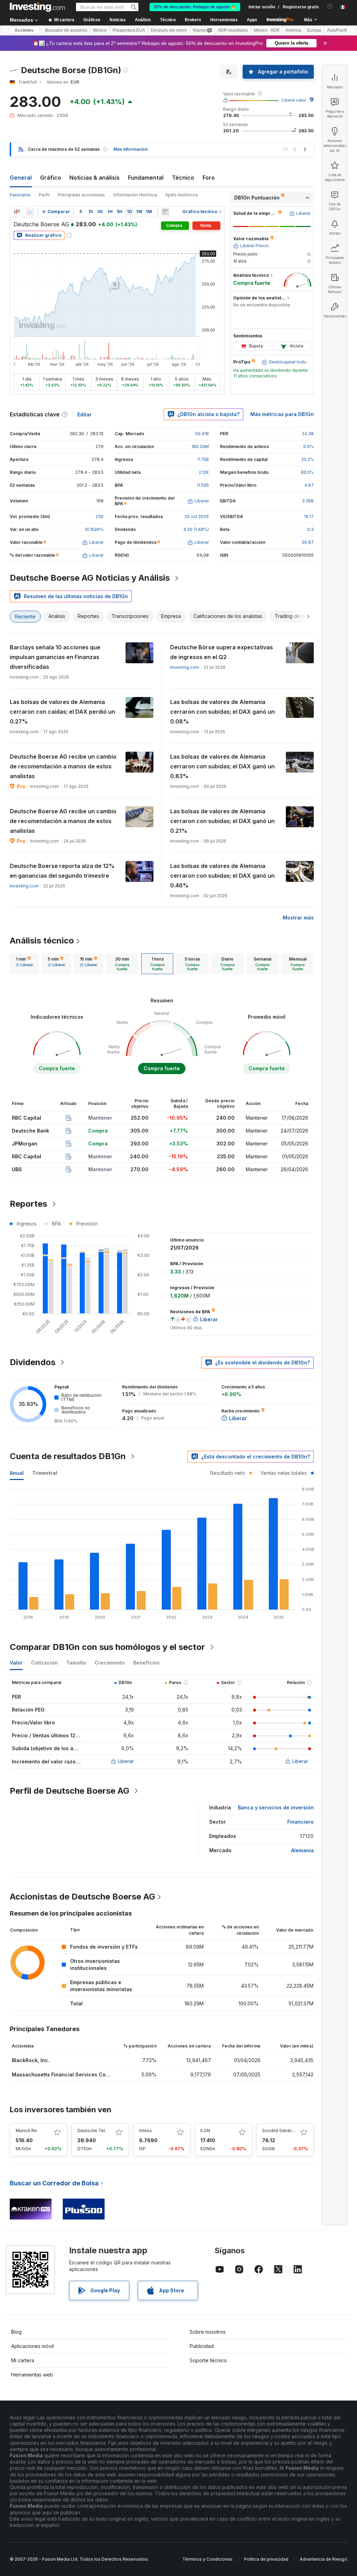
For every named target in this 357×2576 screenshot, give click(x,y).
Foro (209, 178)
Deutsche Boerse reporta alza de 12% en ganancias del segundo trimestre (62, 871)
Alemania (302, 1850)
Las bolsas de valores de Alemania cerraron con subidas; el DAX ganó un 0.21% (222, 821)
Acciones (24, 30)
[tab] (24, 964)
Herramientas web (32, 2375)
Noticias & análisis (94, 178)
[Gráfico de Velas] (17, 212)
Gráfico (51, 178)
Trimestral (45, 1473)
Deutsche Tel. (92, 2131)
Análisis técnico (42, 941)
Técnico (183, 178)
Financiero (301, 1822)
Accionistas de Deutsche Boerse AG (82, 1897)
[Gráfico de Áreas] (30, 212)
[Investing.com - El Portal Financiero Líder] (37, 7)
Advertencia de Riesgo (323, 2559)
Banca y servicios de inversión (276, 1807)
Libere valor (294, 100)
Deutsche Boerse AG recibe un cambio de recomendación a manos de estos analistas (63, 766)
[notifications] (330, 6)
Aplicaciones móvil (32, 2346)
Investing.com (185, 667)
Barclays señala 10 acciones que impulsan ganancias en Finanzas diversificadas (55, 657)
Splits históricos (182, 195)
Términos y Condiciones (207, 2559)
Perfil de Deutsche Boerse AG (70, 1791)
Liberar (126, 1761)
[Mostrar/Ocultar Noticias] (165, 212)
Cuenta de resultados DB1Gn (68, 1456)
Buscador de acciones (66, 30)
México (100, 30)
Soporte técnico (208, 2360)
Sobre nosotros (208, 2332)
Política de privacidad (266, 2559)
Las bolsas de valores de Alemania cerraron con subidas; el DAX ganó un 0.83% (222, 766)
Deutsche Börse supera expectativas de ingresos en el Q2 (222, 652)
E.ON (205, 2131)
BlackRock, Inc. (31, 2060)
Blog (16, 2332)
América (293, 30)
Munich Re (26, 2131)
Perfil (44, 195)
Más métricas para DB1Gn (282, 414)
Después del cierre (169, 30)
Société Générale (280, 2131)
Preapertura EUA (129, 30)
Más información (130, 149)
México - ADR (267, 30)
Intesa (145, 2131)
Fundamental (146, 178)
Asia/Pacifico (339, 30)
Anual (17, 1473)
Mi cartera (23, 2360)
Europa (314, 30)
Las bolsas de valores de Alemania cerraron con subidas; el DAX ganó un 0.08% (222, 712)
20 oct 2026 (197, 516)
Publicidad (202, 2346)
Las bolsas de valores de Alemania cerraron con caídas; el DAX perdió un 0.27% (62, 712)
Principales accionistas (81, 195)
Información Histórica (135, 195)
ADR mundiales (233, 30)
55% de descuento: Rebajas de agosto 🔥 (195, 7)
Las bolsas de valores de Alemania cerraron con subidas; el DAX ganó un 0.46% (222, 876)
